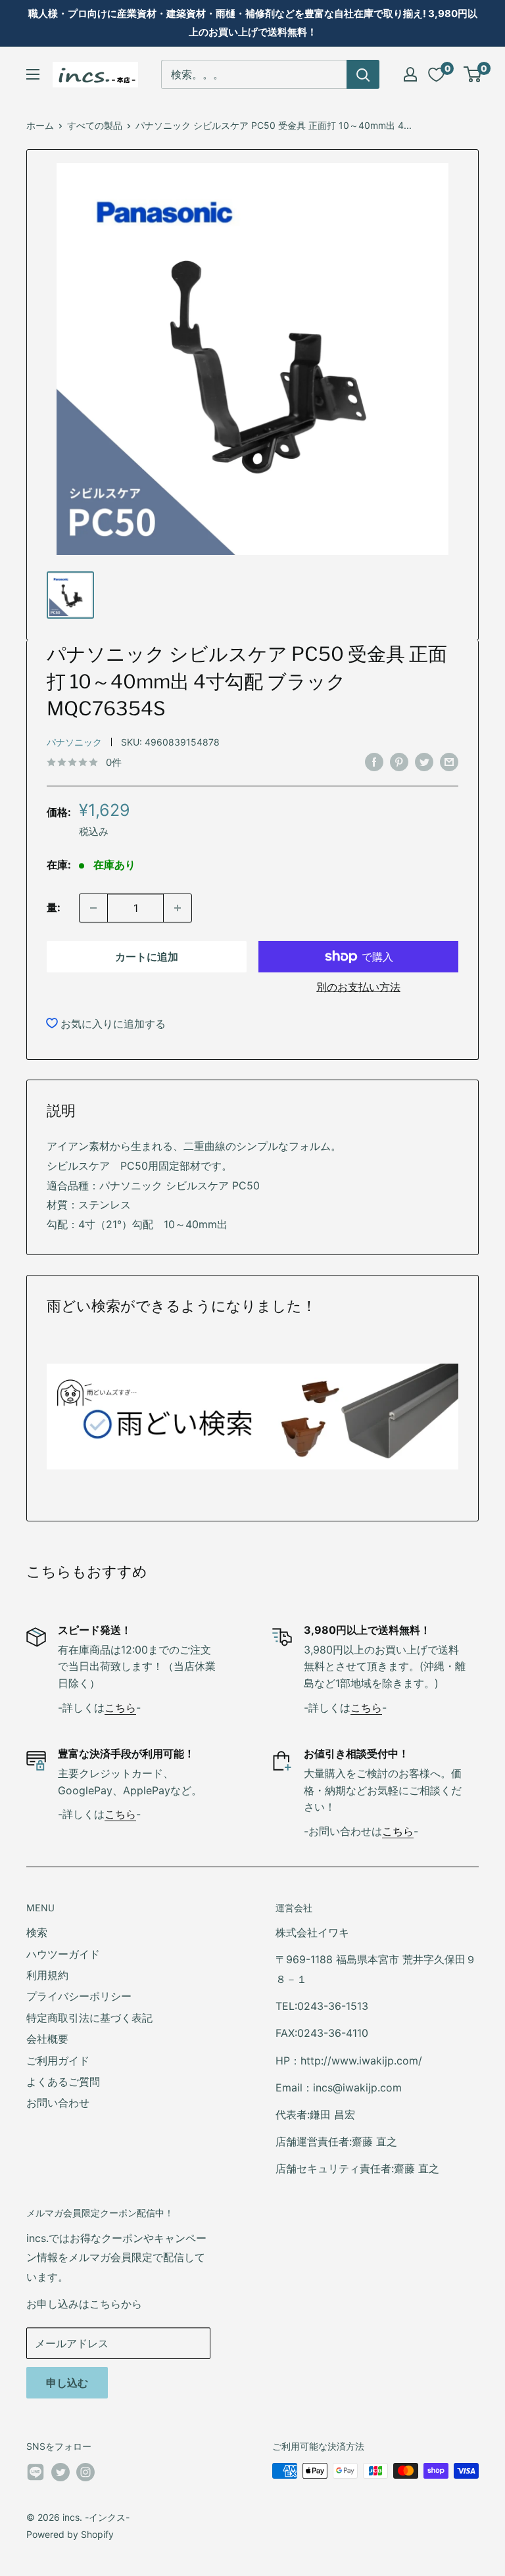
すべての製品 (95, 125)
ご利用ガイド (58, 2061)
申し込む (67, 2383)
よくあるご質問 (63, 2082)
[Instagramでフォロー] (85, 2472)
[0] (473, 74)
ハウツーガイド (63, 1954)
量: (54, 907)
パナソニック (74, 742)
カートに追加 (147, 957)
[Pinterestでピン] (399, 761)
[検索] (363, 74)
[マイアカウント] (410, 74)
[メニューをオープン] (33, 74)
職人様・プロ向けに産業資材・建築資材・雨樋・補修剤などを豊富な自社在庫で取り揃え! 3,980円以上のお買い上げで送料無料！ (253, 23)
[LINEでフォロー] (36, 2475)
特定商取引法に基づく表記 (89, 2018)
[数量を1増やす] (178, 908)
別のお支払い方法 (358, 987)
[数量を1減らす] (93, 908)
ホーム (40, 125)
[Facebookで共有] (374, 761)
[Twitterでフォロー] (60, 2472)
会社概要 (47, 2039)
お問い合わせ (58, 2103)
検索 (37, 1932)
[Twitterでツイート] (424, 761)
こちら (120, 1707)
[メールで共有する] (449, 761)
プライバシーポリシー (79, 1996)
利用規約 (47, 1975)
